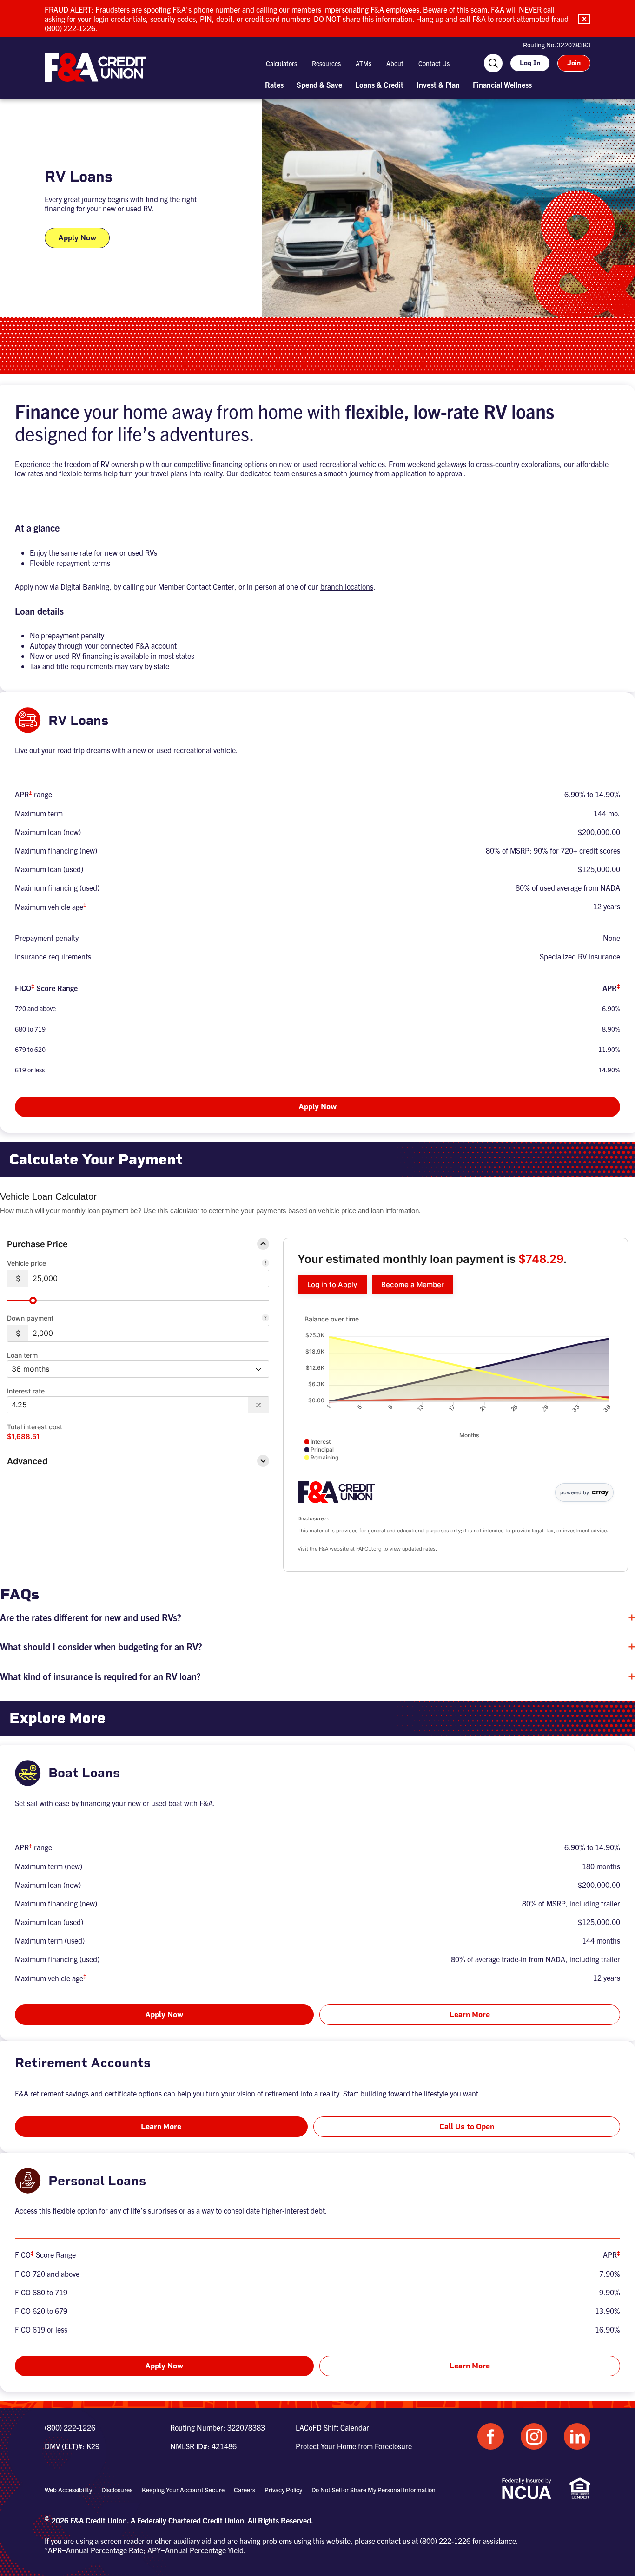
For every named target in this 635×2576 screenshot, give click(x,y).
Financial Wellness (502, 85)
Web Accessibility (68, 2490)
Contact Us (434, 63)
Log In (530, 63)
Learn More (470, 2014)
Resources (326, 63)
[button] (584, 19)
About (395, 63)
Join (574, 63)
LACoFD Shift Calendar (332, 2427)
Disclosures (117, 2490)
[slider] (33, 1301)
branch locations (347, 586)
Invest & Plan (438, 85)
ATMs (364, 63)
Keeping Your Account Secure (183, 2490)
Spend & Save (319, 85)
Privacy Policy (283, 2490)
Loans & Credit (379, 85)
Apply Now (77, 238)
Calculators (281, 63)
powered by (575, 1492)
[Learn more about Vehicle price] (265, 1264)
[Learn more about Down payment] (265, 1319)
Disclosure (311, 1518)
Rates (274, 85)
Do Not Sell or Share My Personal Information (374, 2490)
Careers (245, 2490)
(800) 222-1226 (70, 2427)
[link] (332, 1285)
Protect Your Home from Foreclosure (354, 2446)
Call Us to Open (467, 2126)
